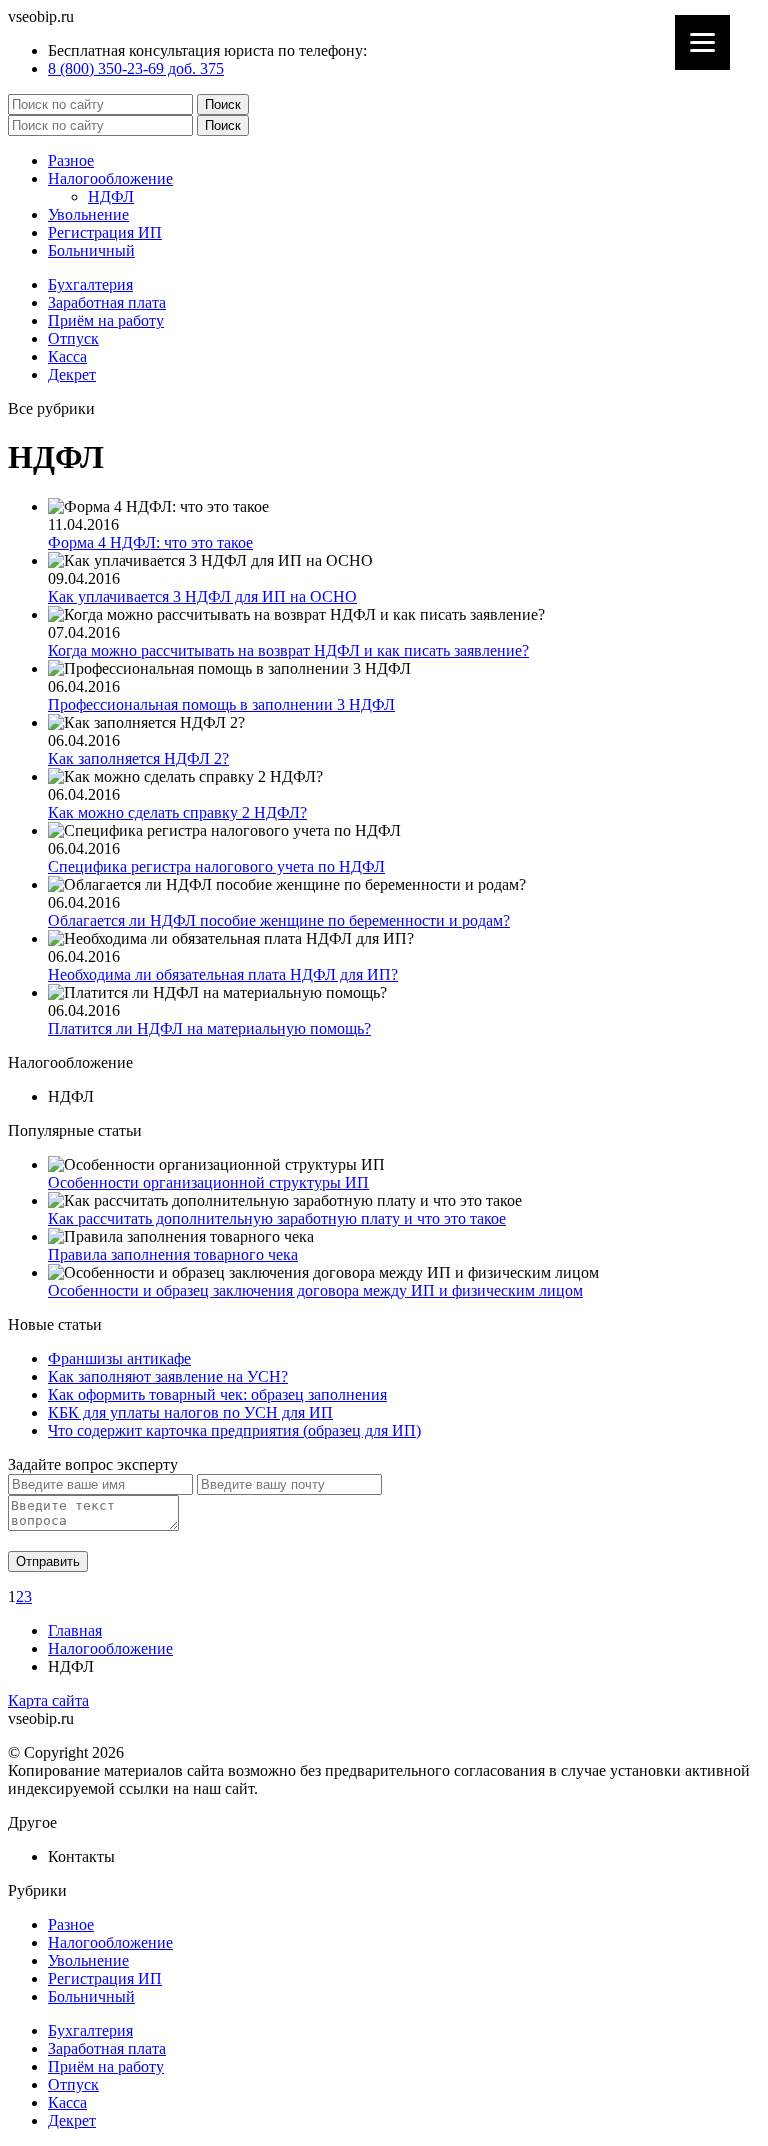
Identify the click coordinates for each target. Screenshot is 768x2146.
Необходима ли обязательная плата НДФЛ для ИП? (223, 974)
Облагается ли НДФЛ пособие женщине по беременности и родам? (279, 920)
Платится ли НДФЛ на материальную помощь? (209, 1028)
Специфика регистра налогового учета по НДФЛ (216, 866)
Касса (67, 356)
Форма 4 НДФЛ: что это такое (150, 542)
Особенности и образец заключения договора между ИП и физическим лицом (315, 1290)
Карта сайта (48, 1700)
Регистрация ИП (105, 232)
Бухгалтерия (90, 284)
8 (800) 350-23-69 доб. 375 (136, 68)
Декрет (72, 374)
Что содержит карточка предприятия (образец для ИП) (234, 1430)
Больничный (91, 250)
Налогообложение (110, 178)
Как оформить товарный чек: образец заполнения (217, 1394)
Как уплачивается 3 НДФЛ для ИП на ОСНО (202, 596)
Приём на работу (106, 320)
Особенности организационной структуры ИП (208, 1182)
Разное (71, 160)
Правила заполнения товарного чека (173, 1254)
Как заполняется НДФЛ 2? (138, 758)
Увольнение (88, 214)
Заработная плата (107, 302)
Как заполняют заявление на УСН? (168, 1376)
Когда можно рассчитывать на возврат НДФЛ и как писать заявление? (288, 650)
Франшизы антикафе (119, 1358)
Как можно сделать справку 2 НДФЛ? (177, 812)
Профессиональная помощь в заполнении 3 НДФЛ (221, 704)
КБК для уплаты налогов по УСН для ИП (190, 1412)
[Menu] (702, 42)
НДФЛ (111, 196)
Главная (75, 1630)
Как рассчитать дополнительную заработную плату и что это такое (277, 1218)
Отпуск (73, 338)
